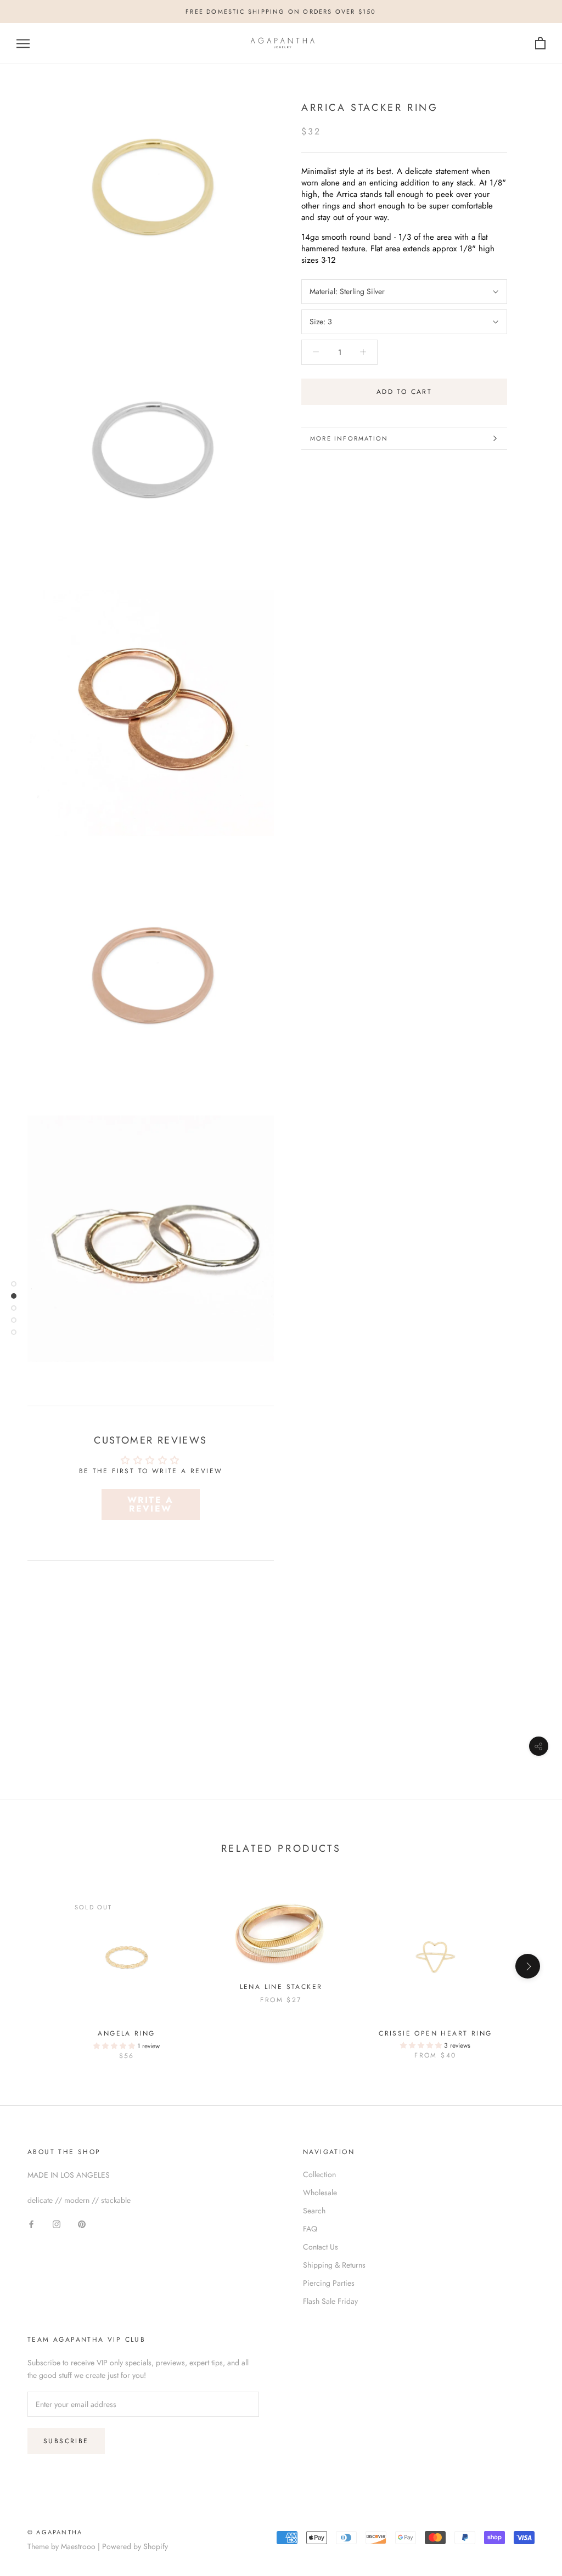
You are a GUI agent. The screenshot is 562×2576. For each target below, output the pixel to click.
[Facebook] (31, 2224)
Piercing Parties (329, 2283)
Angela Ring (126, 2033)
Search (314, 2211)
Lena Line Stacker (281, 1987)
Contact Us (321, 2247)
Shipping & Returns (334, 2265)
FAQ (310, 2229)
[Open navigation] (23, 44)
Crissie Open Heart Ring (435, 2033)
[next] (528, 1966)
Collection (319, 2174)
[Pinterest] (82, 2224)
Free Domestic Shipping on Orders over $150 (281, 12)
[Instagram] (57, 2224)
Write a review (151, 1504)
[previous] (34, 1966)
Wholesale (320, 2192)
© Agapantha (55, 2532)
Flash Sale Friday (330, 2301)
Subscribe (66, 2441)
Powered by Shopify (135, 2546)
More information (349, 438)
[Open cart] (540, 44)
